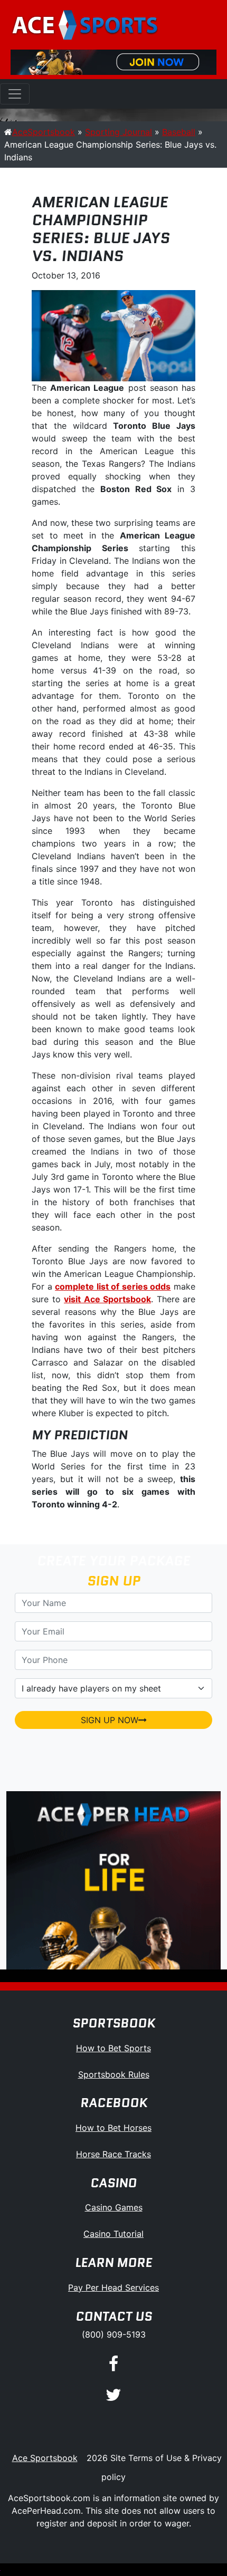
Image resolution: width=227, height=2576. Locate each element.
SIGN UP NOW (110, 1720)
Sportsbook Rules (114, 2074)
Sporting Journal (119, 132)
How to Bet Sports (113, 2048)
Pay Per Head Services (113, 2287)
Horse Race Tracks (113, 2154)
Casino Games (114, 2207)
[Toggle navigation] (15, 94)
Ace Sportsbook (45, 2458)
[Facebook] (113, 2365)
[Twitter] (113, 2395)
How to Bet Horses (113, 2128)
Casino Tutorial (113, 2234)
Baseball (179, 132)
